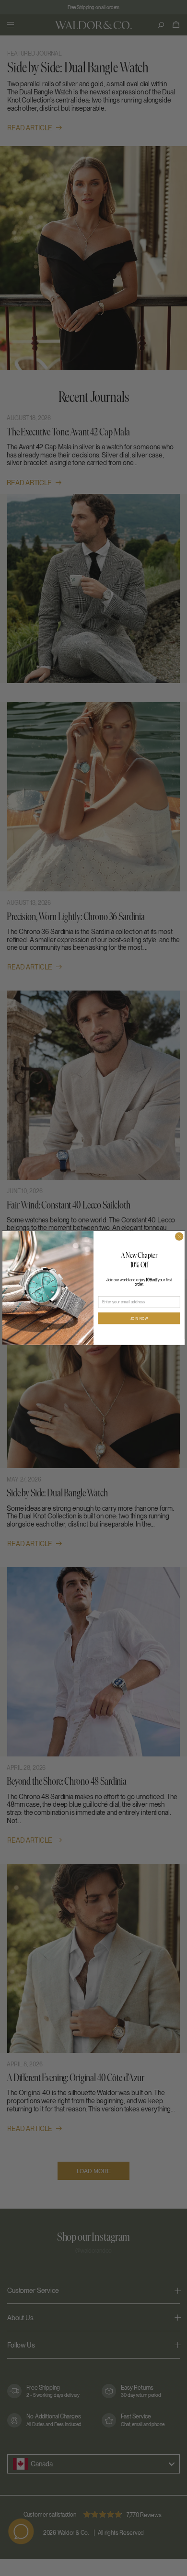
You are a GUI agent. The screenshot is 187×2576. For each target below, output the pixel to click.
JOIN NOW (139, 1319)
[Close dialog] (179, 1237)
